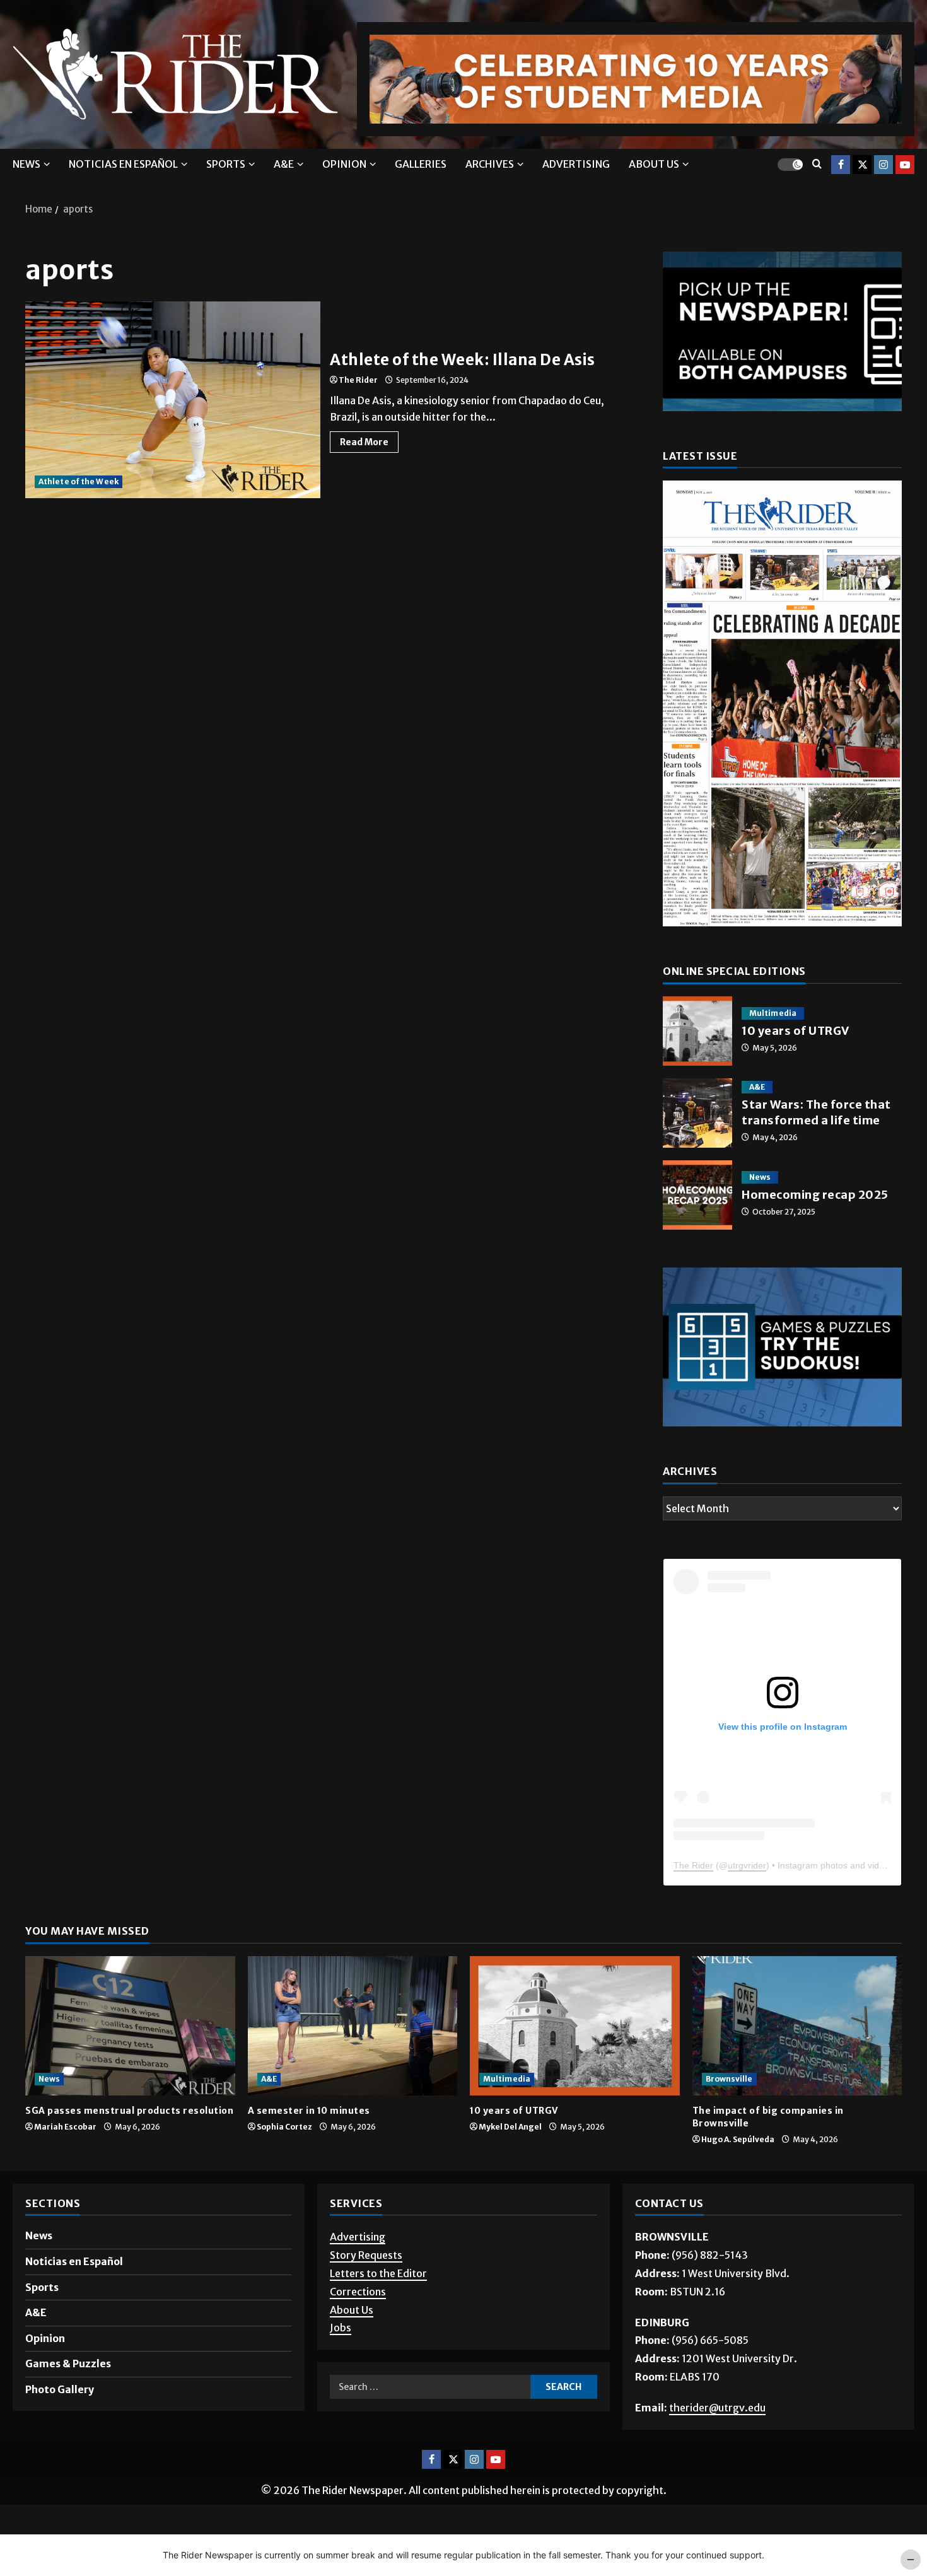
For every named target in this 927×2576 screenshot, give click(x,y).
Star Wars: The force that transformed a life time (697, 1113)
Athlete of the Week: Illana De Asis (173, 400)
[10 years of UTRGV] (575, 2026)
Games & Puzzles (68, 2363)
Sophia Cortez (284, 2127)
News (26, 164)
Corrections (358, 2292)
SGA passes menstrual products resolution (129, 2111)
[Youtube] (905, 164)
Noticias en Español (123, 164)
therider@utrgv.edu (717, 2408)
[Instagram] (883, 164)
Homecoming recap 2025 (697, 1195)
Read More (369, 440)
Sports (226, 164)
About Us (352, 2310)
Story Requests (366, 2255)
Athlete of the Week (79, 481)
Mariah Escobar (65, 2127)
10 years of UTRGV (697, 1031)
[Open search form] (817, 164)
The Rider (358, 380)
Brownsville (729, 2079)
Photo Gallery (60, 2389)
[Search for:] (430, 2387)
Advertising (576, 164)
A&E (284, 164)
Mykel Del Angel (510, 2127)
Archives (490, 164)
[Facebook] (841, 164)
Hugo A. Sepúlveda (738, 2139)
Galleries (421, 164)
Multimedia (773, 1013)
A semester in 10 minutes (309, 2111)
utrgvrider (747, 1865)
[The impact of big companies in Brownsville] (797, 2026)
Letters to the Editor (378, 2273)
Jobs (341, 2328)
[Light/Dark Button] (790, 164)
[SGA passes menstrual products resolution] (130, 2026)
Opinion (344, 164)
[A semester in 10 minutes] (353, 2026)
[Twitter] (862, 164)
